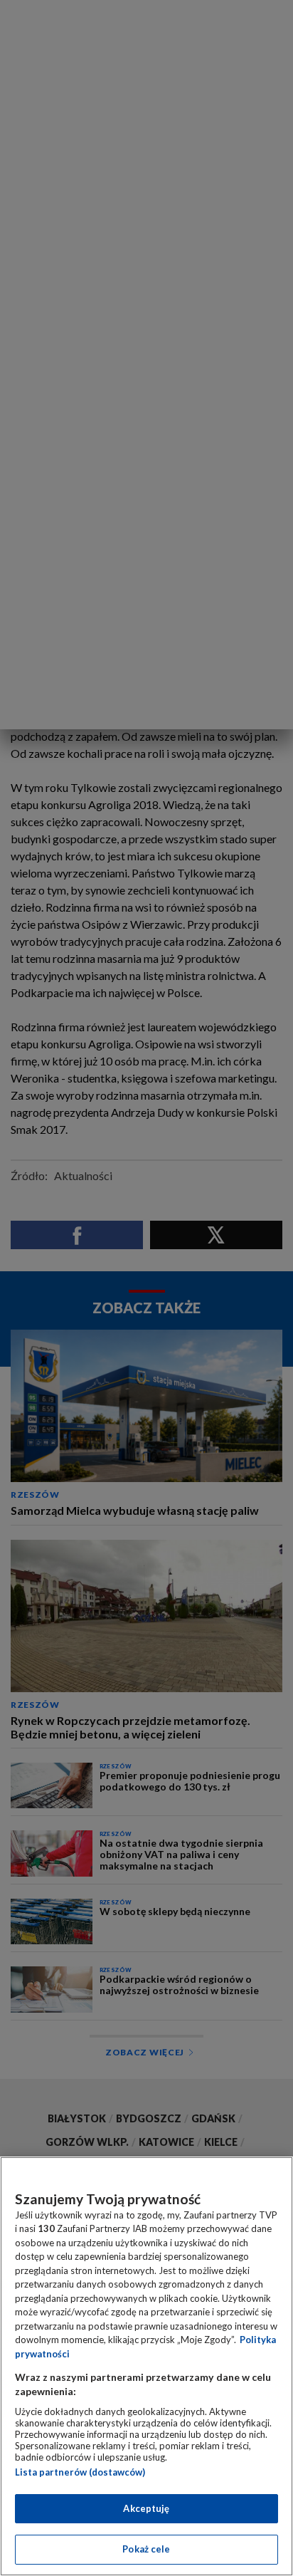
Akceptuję (146, 2508)
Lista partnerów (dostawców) (80, 2472)
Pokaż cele (146, 2549)
